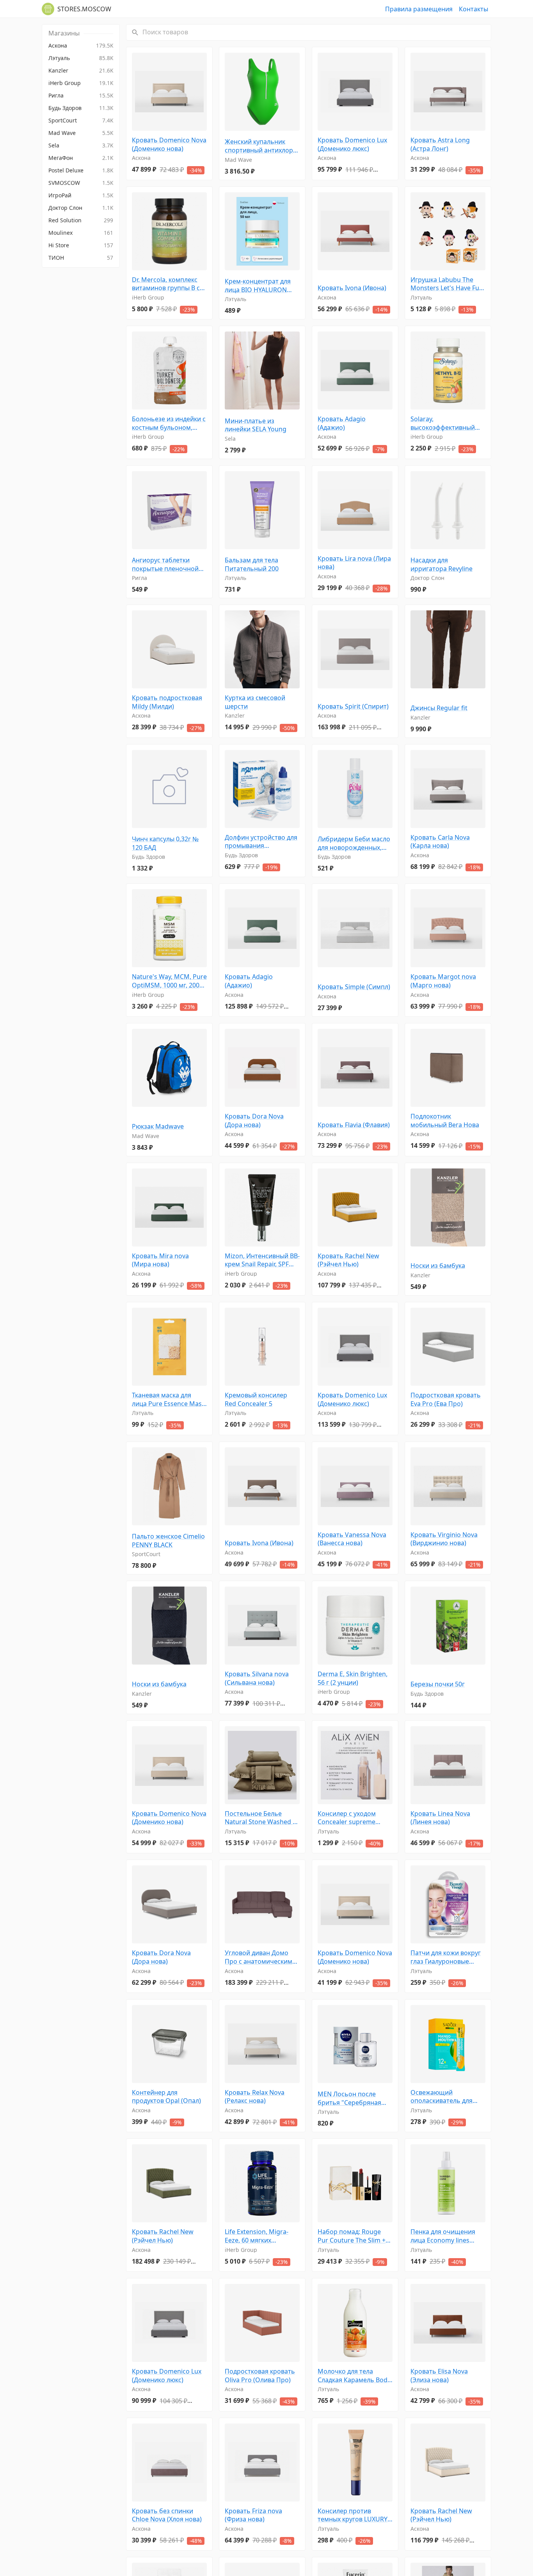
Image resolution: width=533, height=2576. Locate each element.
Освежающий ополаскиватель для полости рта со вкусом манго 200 (445, 2097)
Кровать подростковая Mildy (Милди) (167, 702)
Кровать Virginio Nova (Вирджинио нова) (444, 1539)
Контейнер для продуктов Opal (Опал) (166, 2097)
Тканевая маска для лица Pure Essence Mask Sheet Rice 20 (169, 1400)
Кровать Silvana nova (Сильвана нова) (257, 1678)
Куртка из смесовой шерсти (255, 702)
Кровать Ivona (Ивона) (352, 288)
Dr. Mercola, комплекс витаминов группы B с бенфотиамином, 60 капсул (166, 284)
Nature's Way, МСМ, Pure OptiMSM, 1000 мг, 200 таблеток (169, 981)
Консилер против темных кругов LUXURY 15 (353, 2515)
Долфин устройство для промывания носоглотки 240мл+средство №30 (261, 842)
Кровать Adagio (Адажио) (342, 423)
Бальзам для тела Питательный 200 (252, 565)
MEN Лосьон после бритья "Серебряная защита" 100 (349, 2098)
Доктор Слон (427, 578)
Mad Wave (238, 160)
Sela (230, 439)
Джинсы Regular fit (439, 708)
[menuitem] (81, 46)
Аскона (141, 158)
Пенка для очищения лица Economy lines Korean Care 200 (443, 2236)
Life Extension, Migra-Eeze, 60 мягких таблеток (257, 2236)
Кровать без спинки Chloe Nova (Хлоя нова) (167, 2515)
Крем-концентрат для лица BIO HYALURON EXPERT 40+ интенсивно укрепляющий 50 (261, 286)
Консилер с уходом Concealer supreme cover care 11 (347, 1818)
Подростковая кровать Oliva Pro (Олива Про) (260, 2376)
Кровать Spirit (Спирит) (353, 706)
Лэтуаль (235, 299)
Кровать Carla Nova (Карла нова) (440, 842)
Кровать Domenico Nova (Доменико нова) (169, 144)
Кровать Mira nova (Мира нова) (160, 1260)
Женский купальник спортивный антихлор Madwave (259, 146)
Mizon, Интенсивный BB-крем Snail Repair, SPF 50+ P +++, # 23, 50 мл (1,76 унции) (262, 1260)
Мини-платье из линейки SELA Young (256, 425)
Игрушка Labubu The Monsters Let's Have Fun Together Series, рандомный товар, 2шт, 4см (447, 284)
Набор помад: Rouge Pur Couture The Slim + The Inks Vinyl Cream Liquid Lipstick (352, 2236)
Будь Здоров (148, 857)
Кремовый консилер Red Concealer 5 (256, 1400)
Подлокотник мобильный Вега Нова (445, 1121)
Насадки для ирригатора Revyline (442, 565)
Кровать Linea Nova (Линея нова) (440, 1818)
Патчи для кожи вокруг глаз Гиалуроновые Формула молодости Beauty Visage (446, 1957)
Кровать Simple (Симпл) (354, 987)
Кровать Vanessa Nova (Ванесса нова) (352, 1539)
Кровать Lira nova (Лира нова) (354, 563)
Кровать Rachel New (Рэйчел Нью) (348, 1260)
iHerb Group (148, 297)
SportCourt (146, 1554)
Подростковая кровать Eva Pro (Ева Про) (446, 1400)
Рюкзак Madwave (158, 1127)
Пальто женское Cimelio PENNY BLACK (168, 1541)
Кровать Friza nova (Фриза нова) (253, 2515)
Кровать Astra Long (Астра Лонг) (440, 144)
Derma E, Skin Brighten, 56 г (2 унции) (353, 1678)
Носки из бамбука (438, 1266)
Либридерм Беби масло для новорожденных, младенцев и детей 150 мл (354, 843)
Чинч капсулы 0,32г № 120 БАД (165, 843)
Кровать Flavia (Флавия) (354, 1125)
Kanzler (235, 715)
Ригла (139, 578)
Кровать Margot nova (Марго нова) (443, 981)
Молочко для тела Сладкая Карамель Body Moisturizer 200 (354, 2376)
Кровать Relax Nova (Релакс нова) (255, 2097)
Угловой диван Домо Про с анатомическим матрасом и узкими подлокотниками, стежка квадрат (259, 1957)
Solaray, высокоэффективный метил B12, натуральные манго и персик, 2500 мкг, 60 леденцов (448, 423)
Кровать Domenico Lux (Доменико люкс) (352, 144)
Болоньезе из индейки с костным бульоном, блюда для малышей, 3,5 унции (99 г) (169, 423)
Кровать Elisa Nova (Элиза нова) (439, 2376)
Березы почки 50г (438, 1684)
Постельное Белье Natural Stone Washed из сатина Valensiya (262, 1818)
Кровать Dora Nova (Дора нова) (254, 1121)
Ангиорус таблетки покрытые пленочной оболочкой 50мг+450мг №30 (168, 565)
